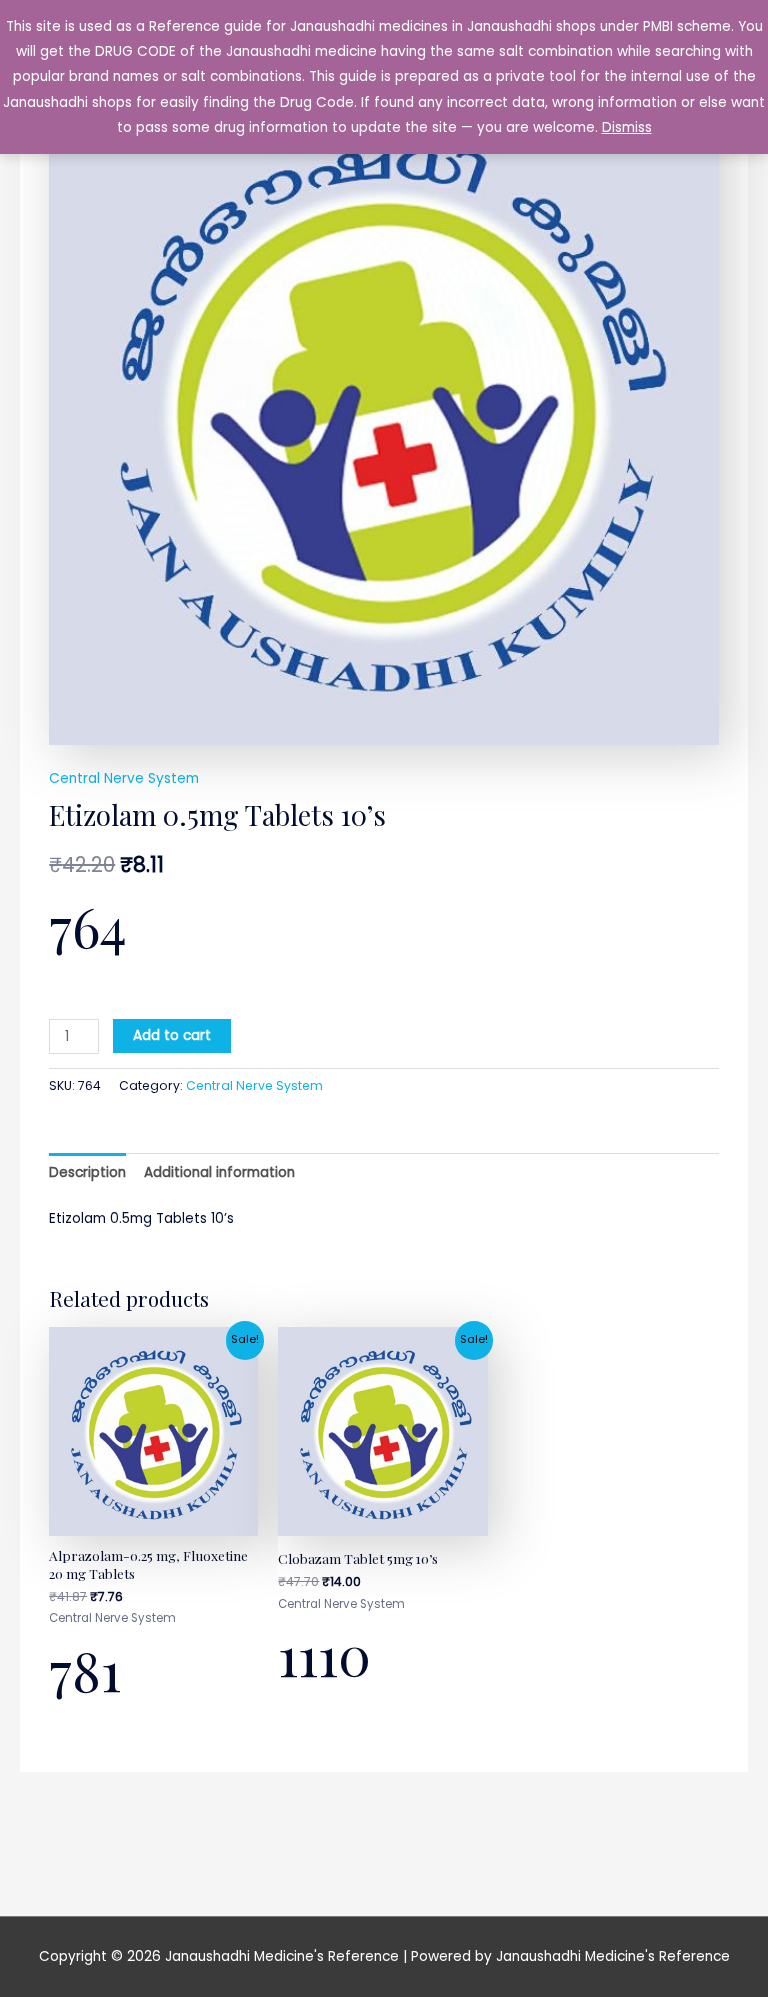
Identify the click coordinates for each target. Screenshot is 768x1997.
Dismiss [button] (627, 127)
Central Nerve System (124, 778)
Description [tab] (87, 1172)
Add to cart (172, 1035)
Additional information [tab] (219, 1172)
